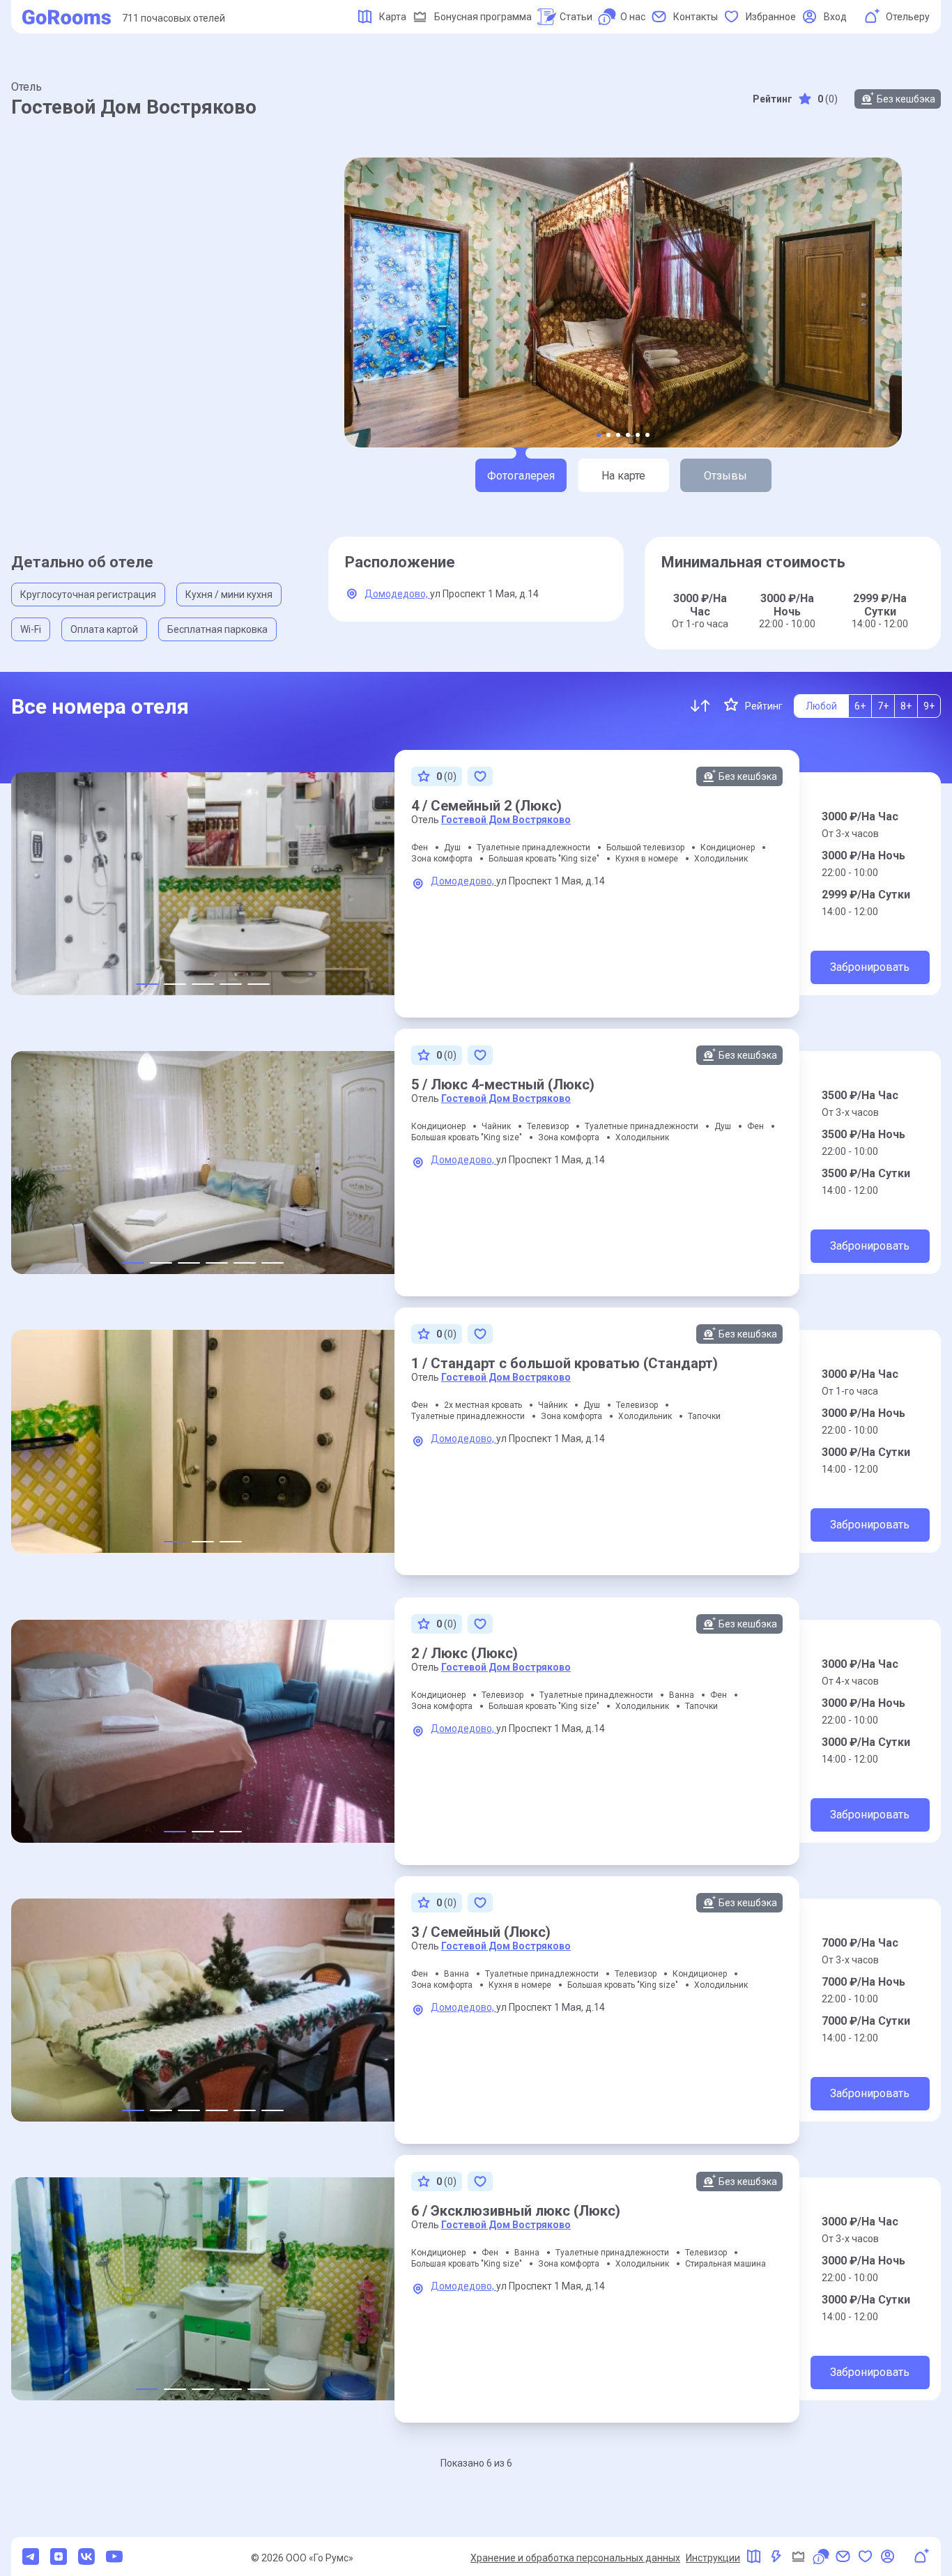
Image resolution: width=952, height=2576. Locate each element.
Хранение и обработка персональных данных (575, 2558)
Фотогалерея (521, 476)
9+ (929, 706)
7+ (883, 706)
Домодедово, (397, 594)
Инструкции (713, 2558)
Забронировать (870, 967)
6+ (860, 706)
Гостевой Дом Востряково (506, 820)
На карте (623, 476)
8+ (906, 706)
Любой (821, 706)
